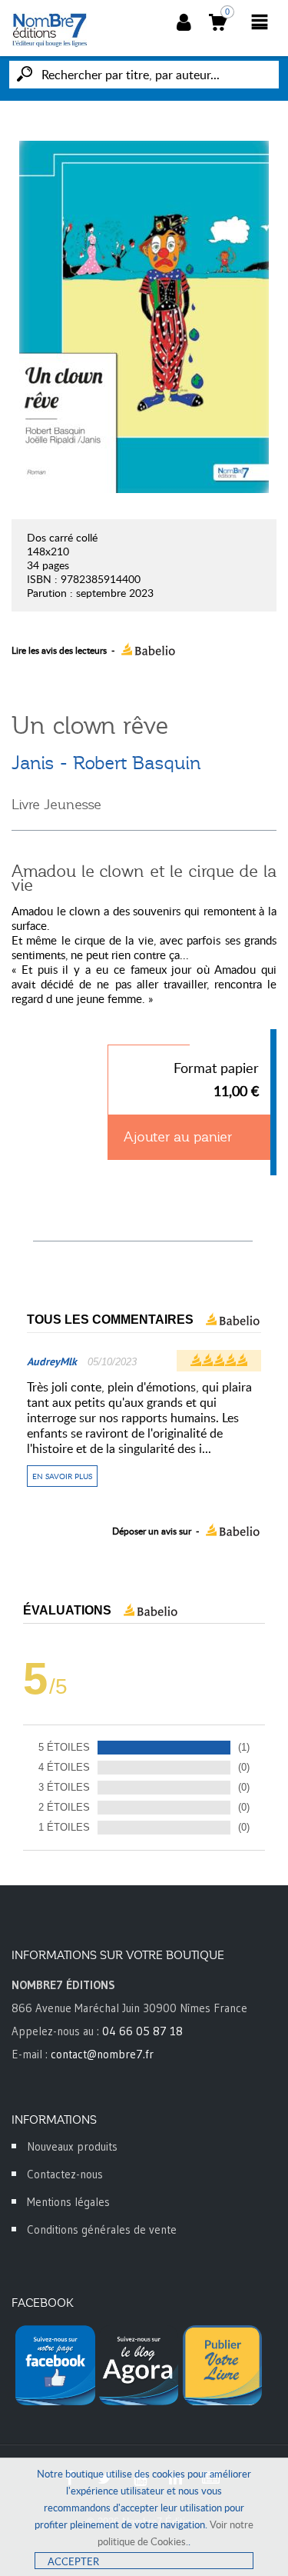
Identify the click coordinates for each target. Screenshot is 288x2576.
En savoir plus (62, 1476)
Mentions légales (68, 2202)
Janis (33, 763)
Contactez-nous (65, 2174)
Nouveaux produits (72, 2146)
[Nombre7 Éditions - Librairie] (50, 30)
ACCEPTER (73, 2561)
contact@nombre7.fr (102, 2054)
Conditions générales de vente (102, 2229)
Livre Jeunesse (56, 805)
